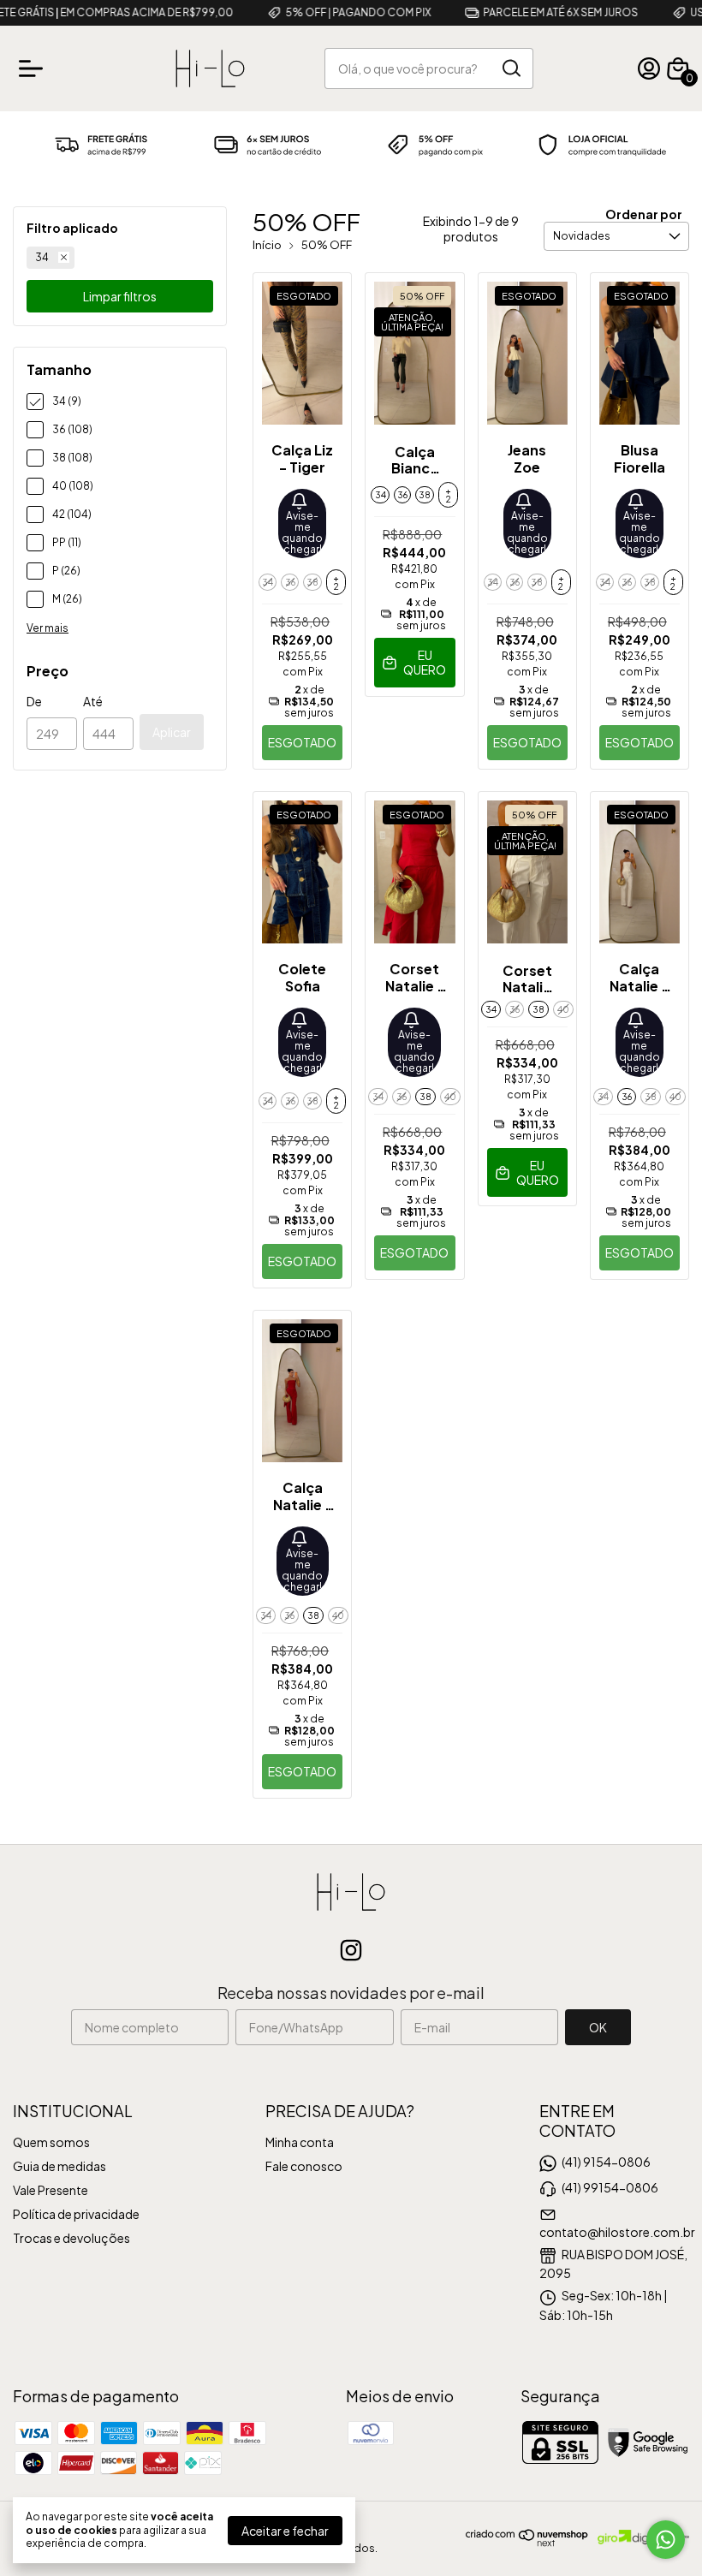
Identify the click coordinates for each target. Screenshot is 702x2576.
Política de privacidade (76, 2214)
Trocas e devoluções (71, 2238)
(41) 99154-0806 (610, 2187)
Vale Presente (51, 2190)
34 (42, 257)
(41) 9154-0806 (606, 2162)
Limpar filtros (120, 296)
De (34, 701)
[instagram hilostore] (351, 1950)
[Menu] (34, 68)
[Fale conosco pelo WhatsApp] (666, 2540)
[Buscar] (510, 68)
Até (93, 701)
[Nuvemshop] (527, 2542)
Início (267, 245)
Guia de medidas (59, 2166)
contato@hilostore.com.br (617, 2232)
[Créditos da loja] (639, 2537)
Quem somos (51, 2142)
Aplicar (172, 732)
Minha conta (300, 2142)
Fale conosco (304, 2166)
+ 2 (336, 582)
